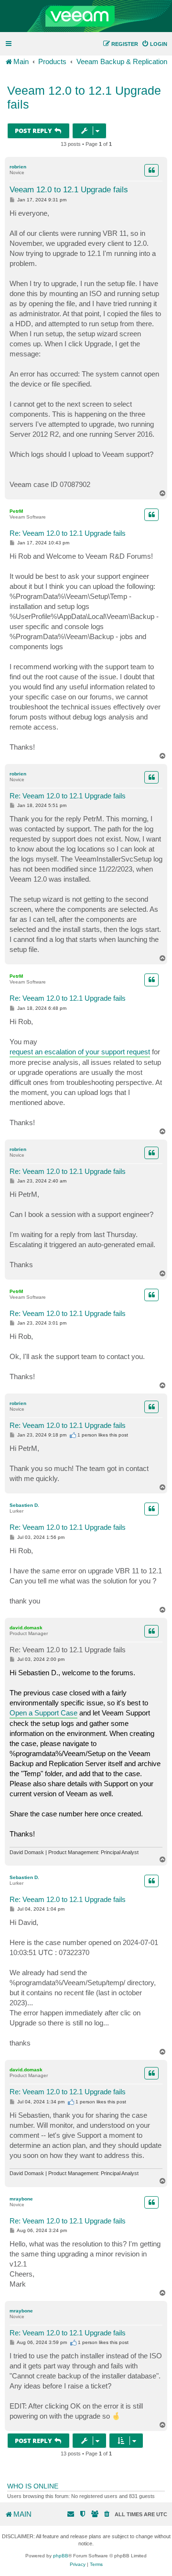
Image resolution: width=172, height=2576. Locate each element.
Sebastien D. (24, 1505)
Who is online (33, 2486)
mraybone (21, 2199)
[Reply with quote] (151, 170)
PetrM (16, 511)
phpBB (61, 2556)
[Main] (86, 16)
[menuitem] (154, 44)
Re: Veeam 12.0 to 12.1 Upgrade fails (68, 533)
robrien (18, 167)
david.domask (26, 1628)
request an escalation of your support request (80, 1052)
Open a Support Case (43, 1713)
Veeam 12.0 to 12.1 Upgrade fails (84, 97)
